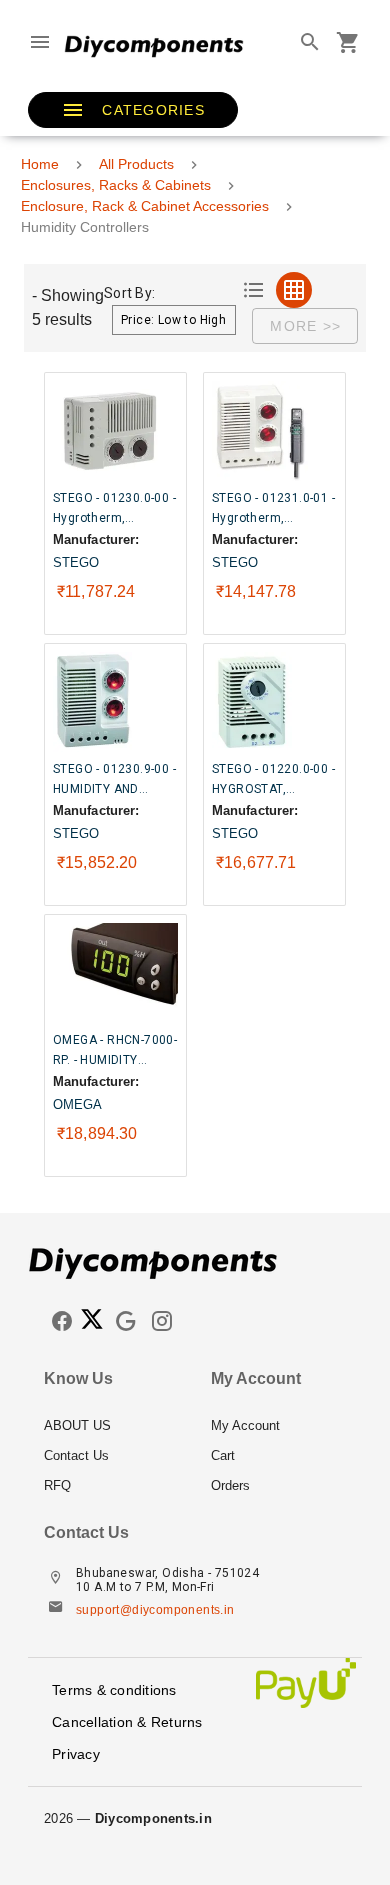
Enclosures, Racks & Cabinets (116, 185)
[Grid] (294, 290)
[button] (133, 110)
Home (40, 164)
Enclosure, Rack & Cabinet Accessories (145, 206)
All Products (136, 164)
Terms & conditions (114, 1690)
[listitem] (111, 1426)
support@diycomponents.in (155, 1610)
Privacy (76, 1754)
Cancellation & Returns (127, 1722)
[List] (254, 290)
